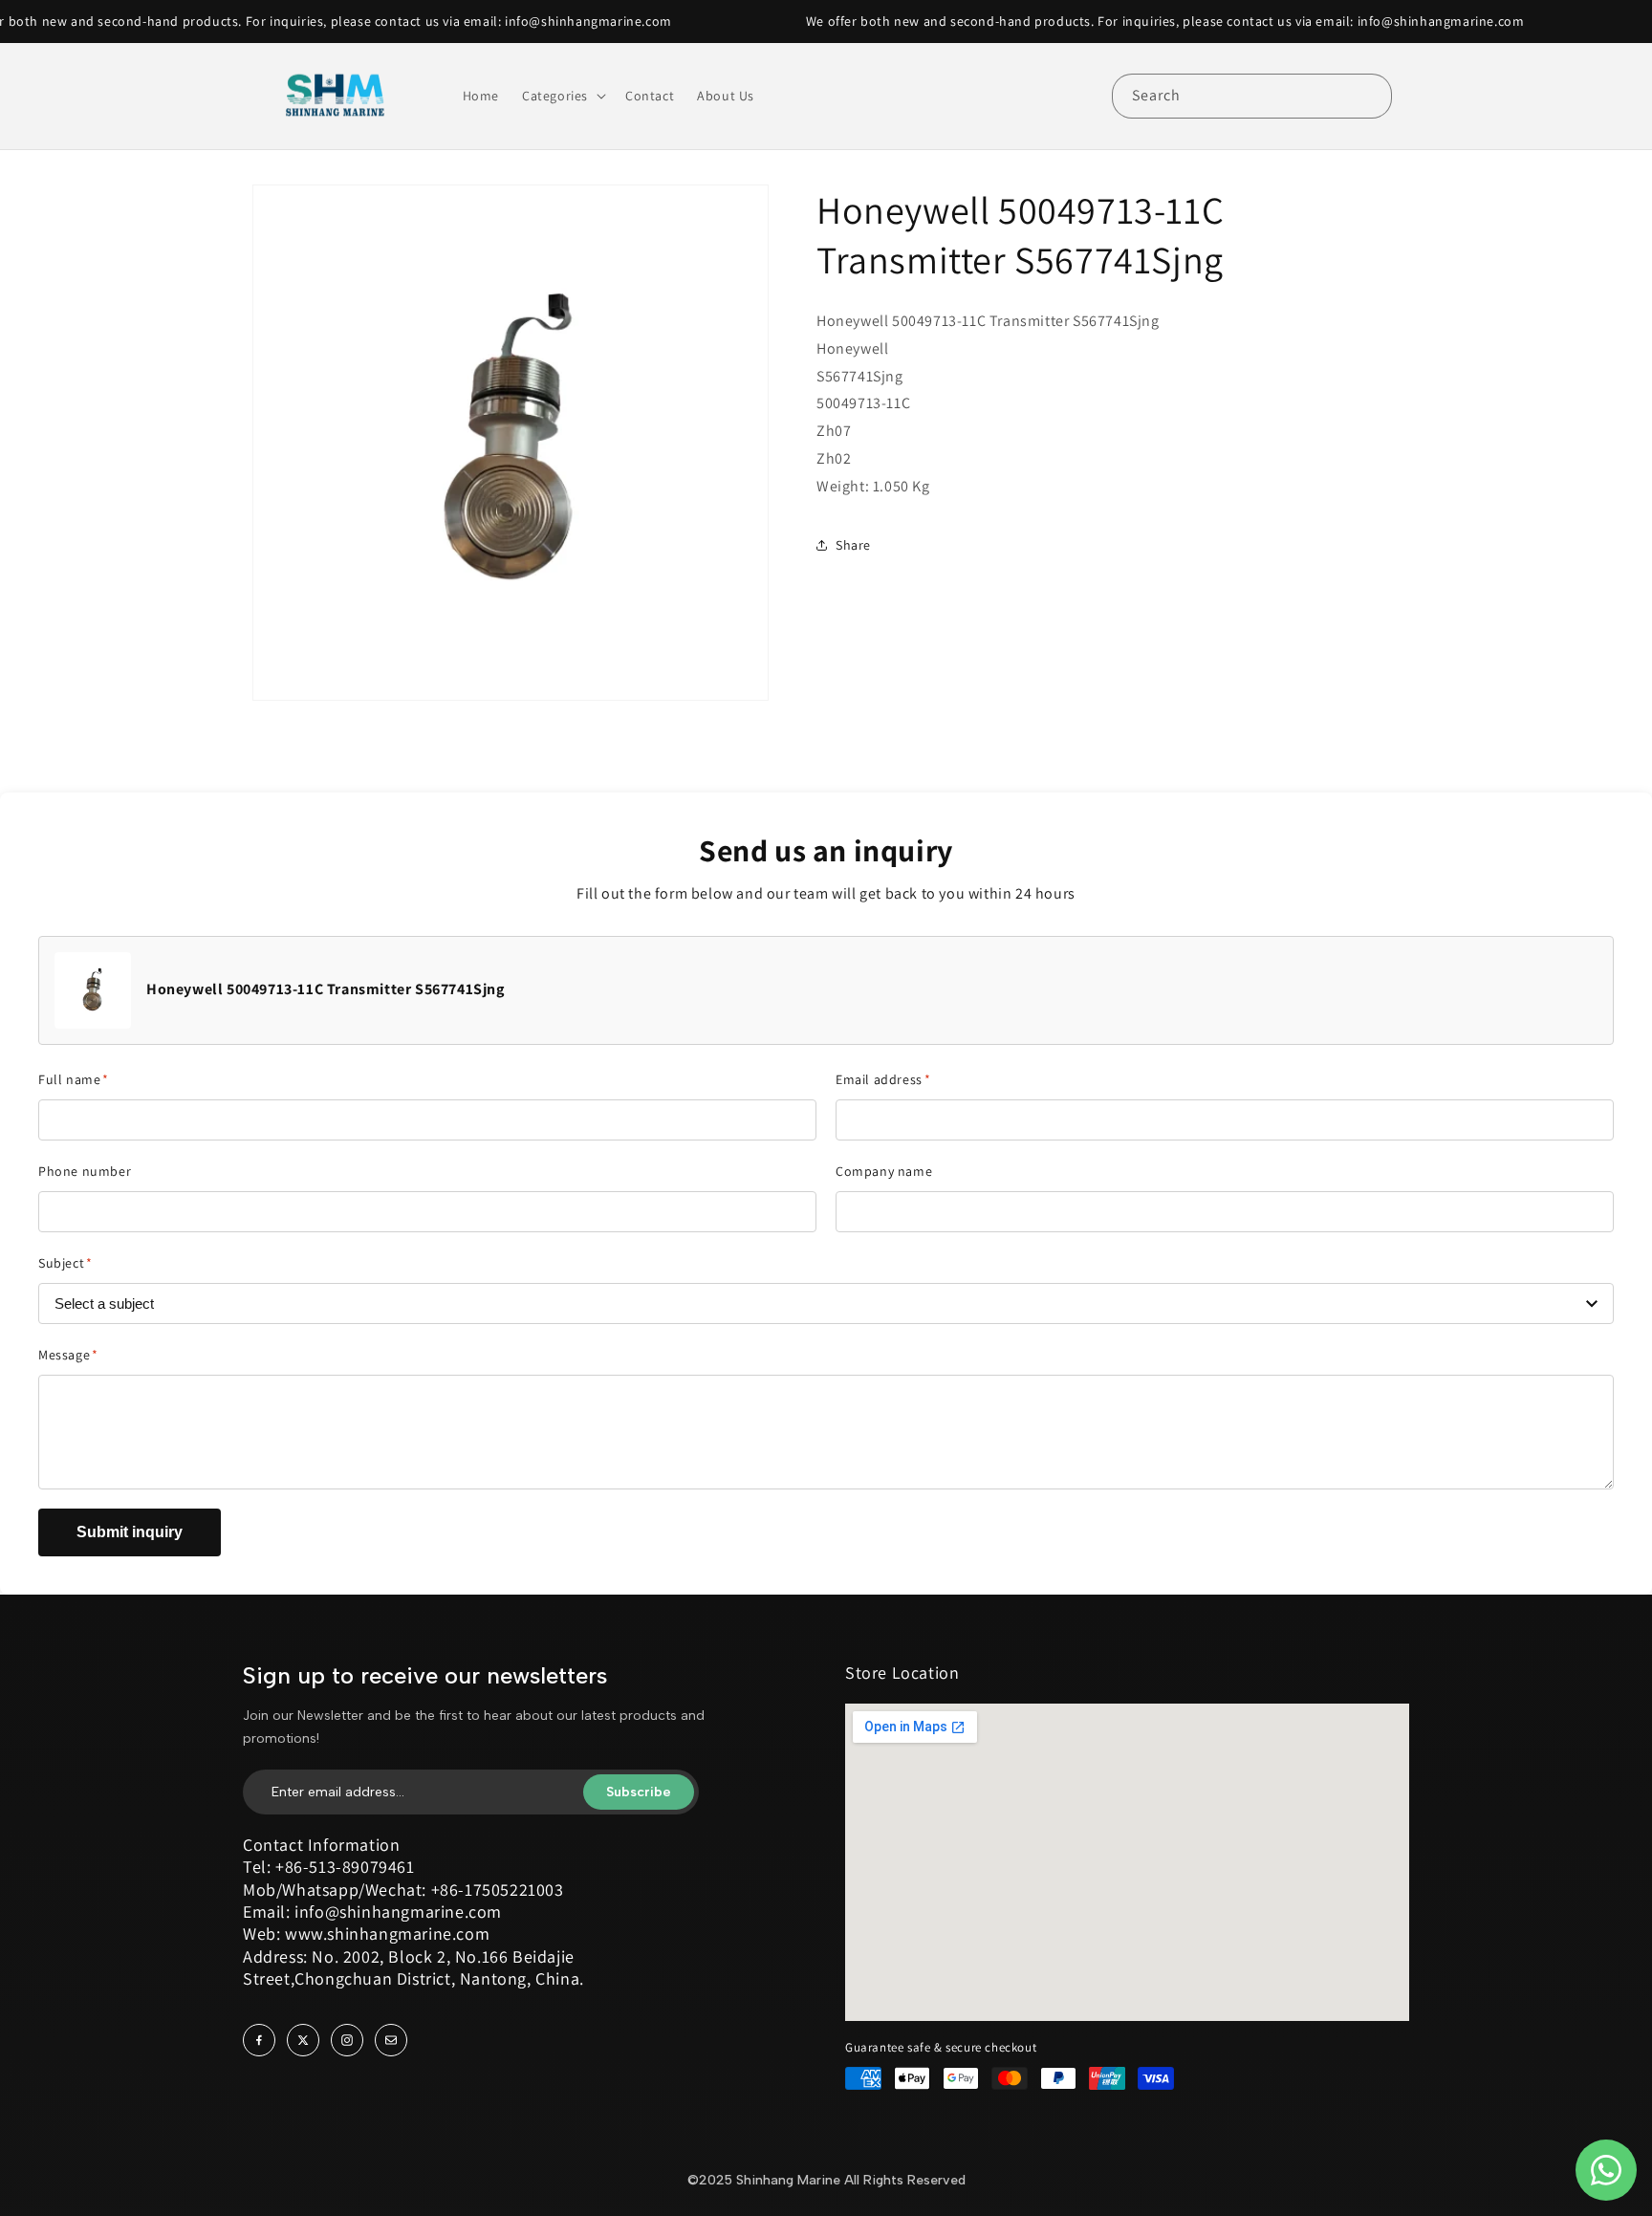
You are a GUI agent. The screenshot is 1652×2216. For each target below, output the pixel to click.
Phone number (85, 1171)
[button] (562, 96)
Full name (74, 1079)
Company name (884, 1171)
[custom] (259, 2040)
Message (68, 1355)
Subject (65, 1263)
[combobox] (1252, 96)
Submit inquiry (130, 1532)
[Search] (1370, 96)
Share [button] (853, 545)
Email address (883, 1079)
